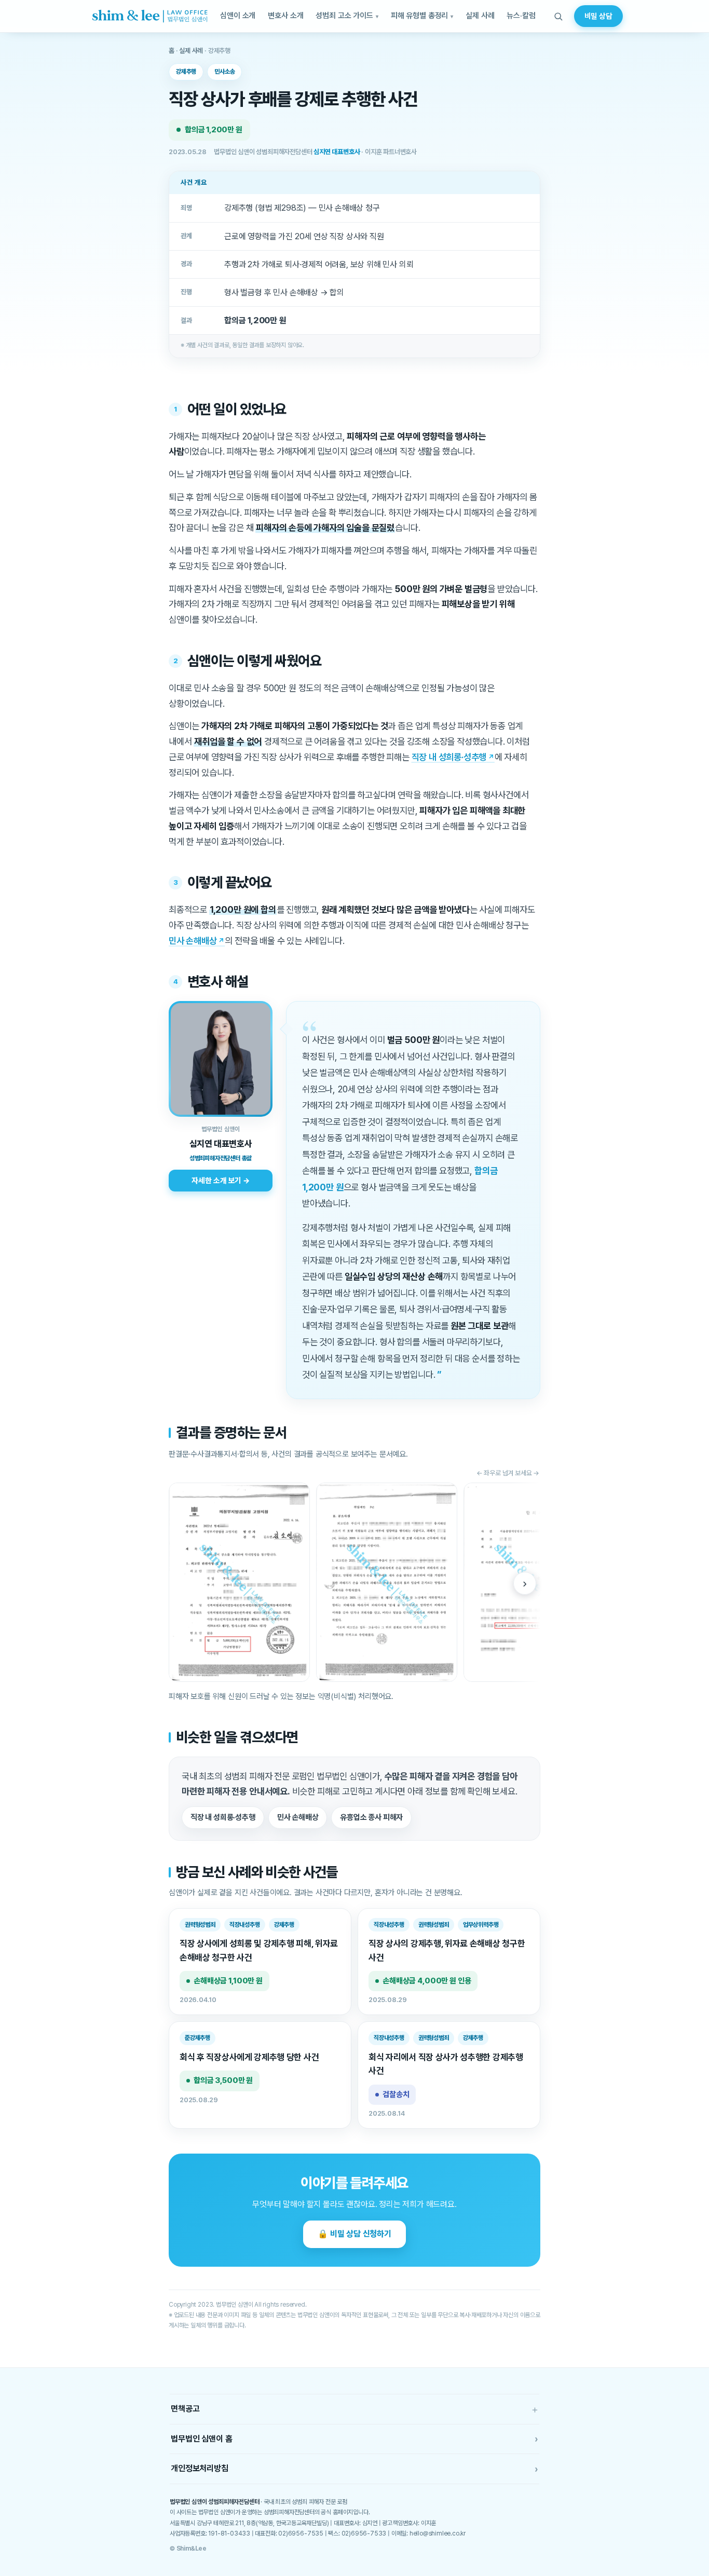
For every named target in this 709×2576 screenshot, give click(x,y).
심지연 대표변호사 (337, 152)
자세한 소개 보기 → (220, 1180)
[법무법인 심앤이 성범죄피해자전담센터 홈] (150, 16)
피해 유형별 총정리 (420, 16)
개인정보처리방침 (354, 2469)
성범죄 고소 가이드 (344, 16)
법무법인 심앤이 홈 (354, 2439)
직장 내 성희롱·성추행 (449, 757)
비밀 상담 (598, 16)
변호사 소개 (285, 16)
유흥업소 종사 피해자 (371, 1817)
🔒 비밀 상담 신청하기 (354, 2234)
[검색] (558, 16)
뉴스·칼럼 (521, 16)
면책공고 (354, 2409)
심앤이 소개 (238, 16)
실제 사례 (480, 16)
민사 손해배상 (193, 941)
